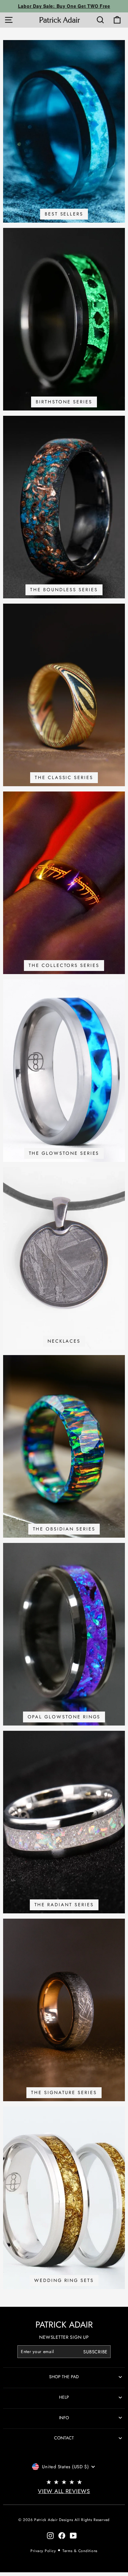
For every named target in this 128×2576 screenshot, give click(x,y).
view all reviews (64, 2491)
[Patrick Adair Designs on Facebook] (62, 2535)
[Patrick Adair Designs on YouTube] (73, 2535)
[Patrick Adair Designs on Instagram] (50, 2535)
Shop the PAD (64, 2377)
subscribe (95, 2352)
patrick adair (64, 2325)
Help (64, 2397)
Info (64, 2418)
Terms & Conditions (80, 2551)
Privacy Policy (43, 2551)
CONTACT (64, 2438)
